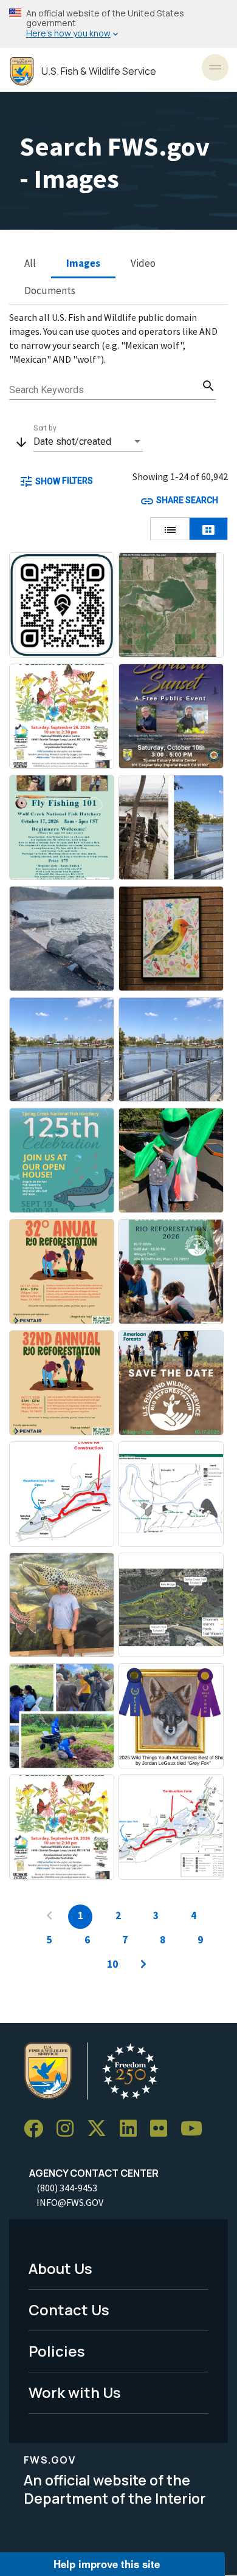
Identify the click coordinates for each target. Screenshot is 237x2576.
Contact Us (69, 2310)
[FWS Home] (22, 71)
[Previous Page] (49, 1917)
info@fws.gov (70, 2202)
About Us (60, 2268)
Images (83, 263)
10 (112, 1964)
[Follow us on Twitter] (101, 2129)
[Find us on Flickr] (163, 2129)
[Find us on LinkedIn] (132, 2129)
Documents (50, 290)
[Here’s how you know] (118, 24)
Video (143, 263)
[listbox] (88, 442)
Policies (57, 2351)
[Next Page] (143, 1965)
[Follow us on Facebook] (38, 2129)
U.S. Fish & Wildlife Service (99, 71)
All (30, 263)
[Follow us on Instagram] (69, 2129)
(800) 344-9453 (67, 2188)
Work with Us (75, 2392)
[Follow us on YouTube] (196, 2129)
